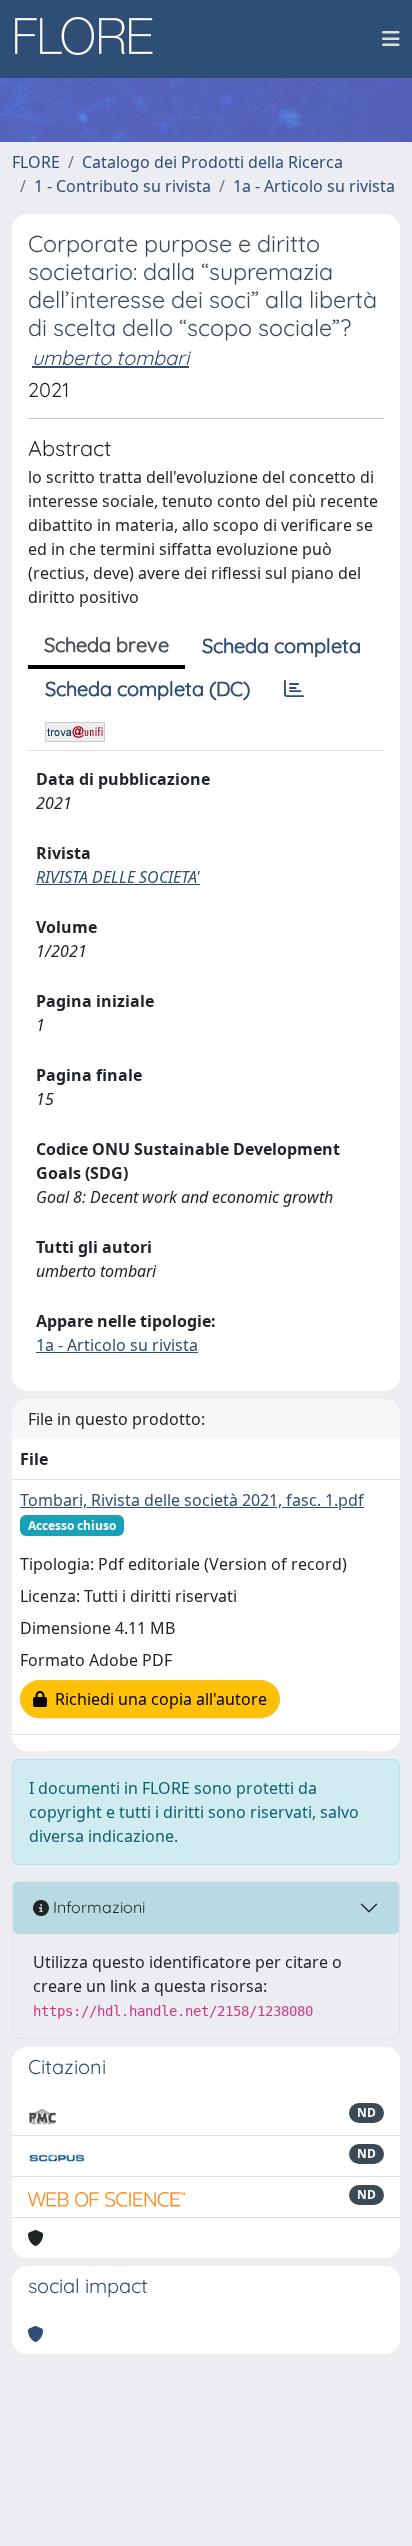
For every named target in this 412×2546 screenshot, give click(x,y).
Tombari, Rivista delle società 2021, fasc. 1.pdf (192, 1500)
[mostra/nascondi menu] (391, 39)
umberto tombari (110, 357)
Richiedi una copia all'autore (157, 1699)
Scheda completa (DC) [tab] (147, 688)
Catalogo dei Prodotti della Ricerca (212, 162)
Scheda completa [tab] (281, 645)
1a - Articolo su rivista (314, 186)
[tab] (294, 689)
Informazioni (97, 1907)
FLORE (36, 162)
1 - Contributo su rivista (122, 186)
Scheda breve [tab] (106, 644)
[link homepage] (91, 39)
